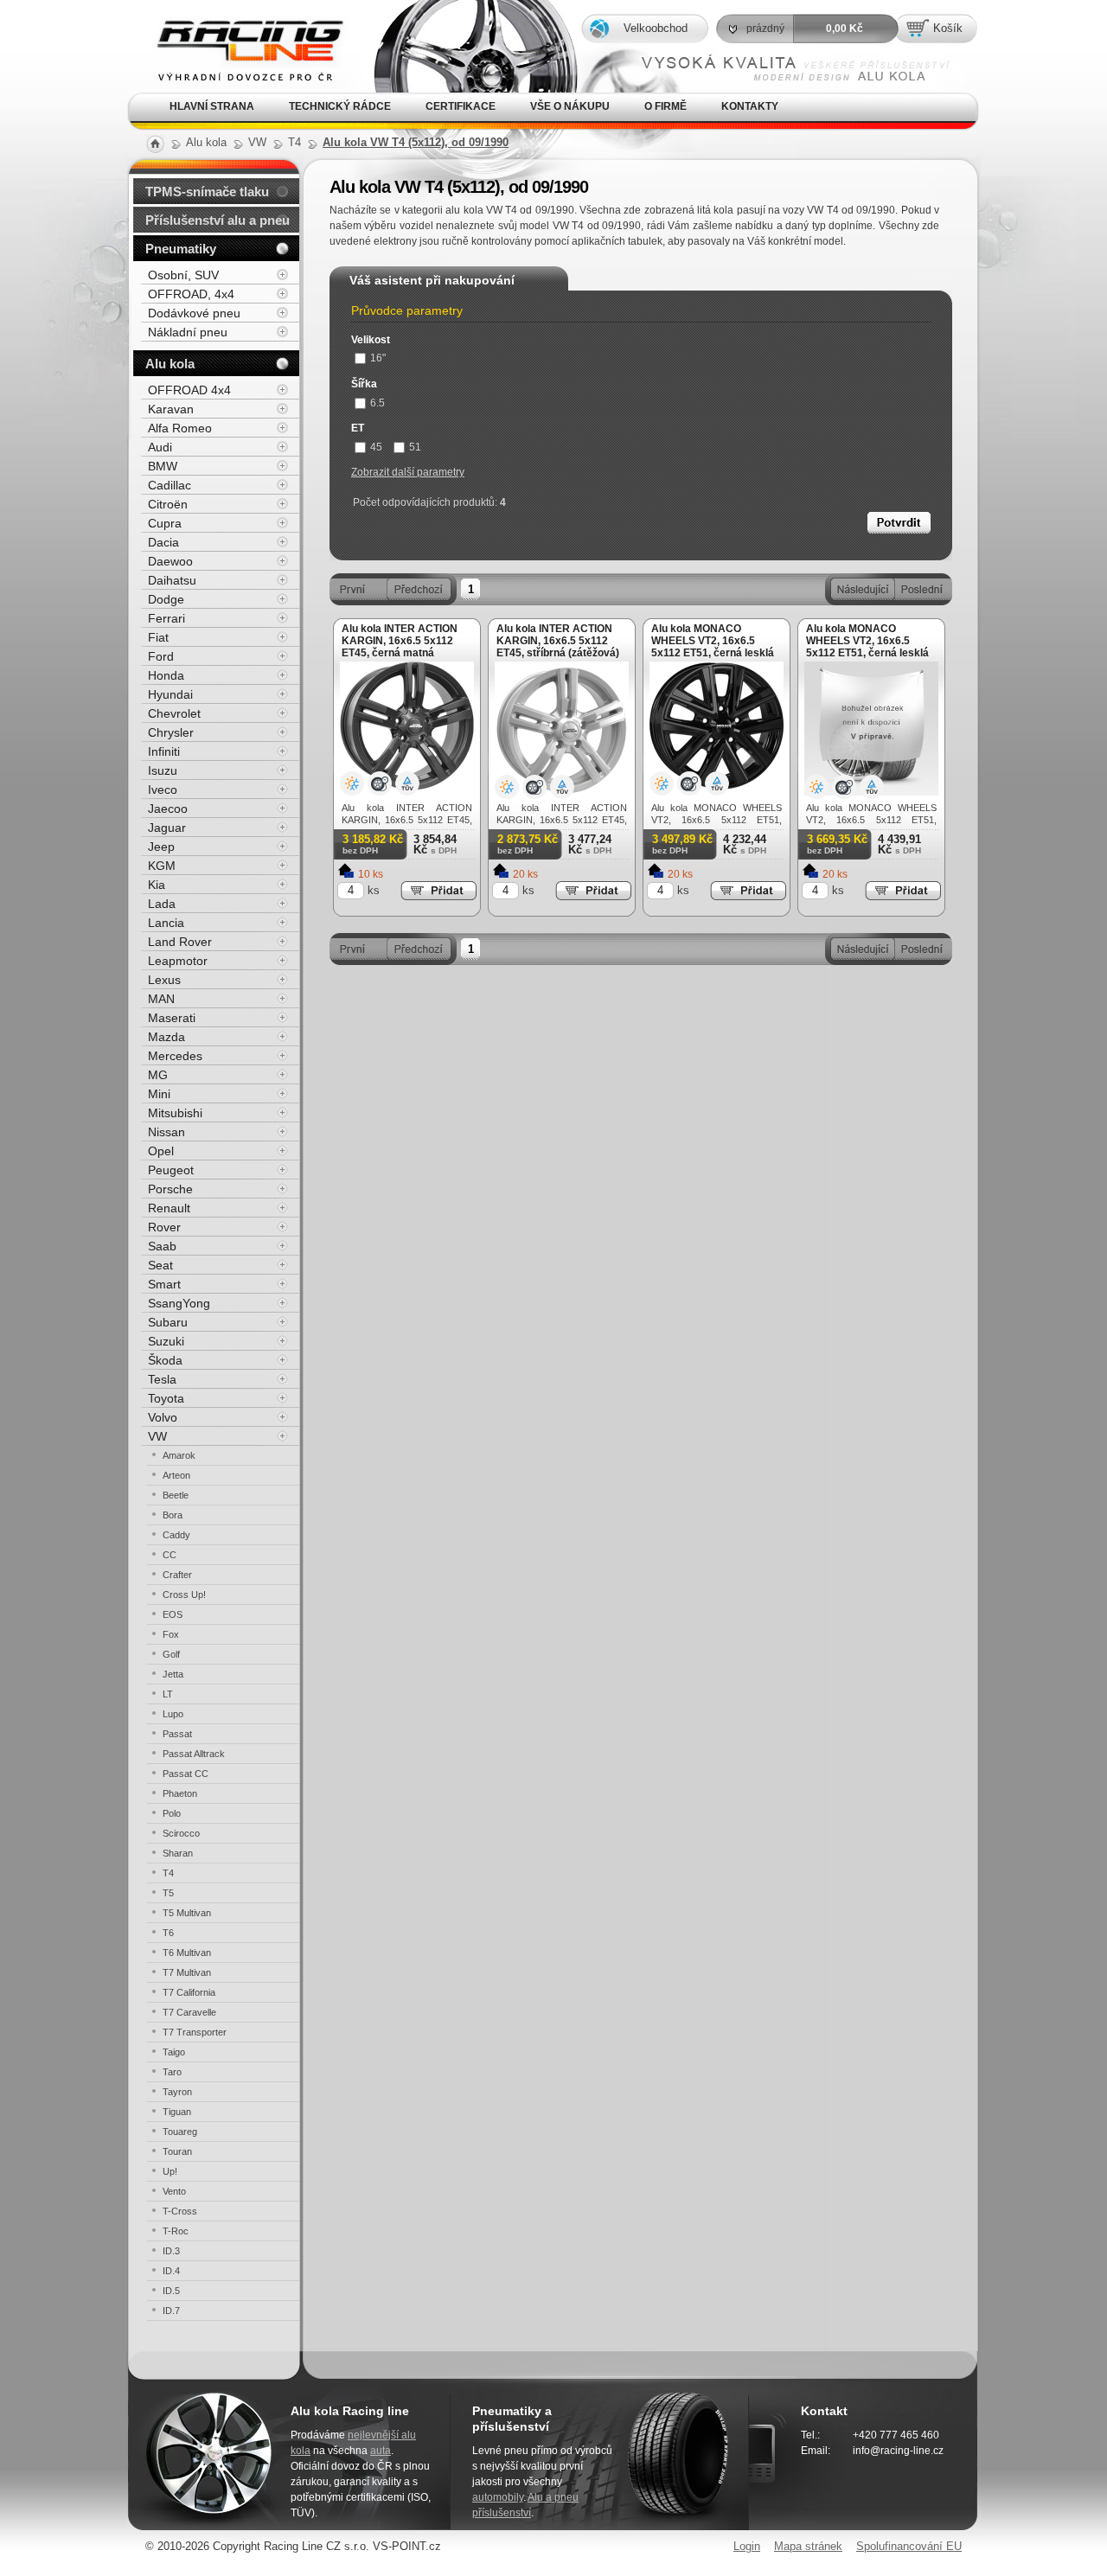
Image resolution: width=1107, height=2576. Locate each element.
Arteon (176, 1475)
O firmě (665, 106)
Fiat (158, 637)
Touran (177, 2151)
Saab (162, 1246)
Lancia (166, 923)
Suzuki (166, 1341)
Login (747, 2546)
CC (170, 1555)
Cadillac (170, 485)
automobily (498, 2497)
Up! (170, 2171)
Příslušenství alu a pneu (218, 220)
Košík (948, 28)
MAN (161, 999)
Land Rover (180, 942)
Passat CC (186, 1774)
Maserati (172, 1018)
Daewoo (170, 561)
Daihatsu (172, 580)
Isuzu (163, 770)
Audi (160, 447)
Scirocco (181, 1833)
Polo (172, 1813)
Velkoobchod (656, 28)
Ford (161, 656)
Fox (171, 1634)
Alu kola (170, 364)
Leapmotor (178, 961)
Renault (169, 1208)
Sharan (178, 1853)
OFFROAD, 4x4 (191, 294)
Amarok (179, 1455)
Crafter (177, 1575)
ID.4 (171, 2271)
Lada (162, 904)
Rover (164, 1227)
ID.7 (171, 2311)
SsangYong (179, 1303)
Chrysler (171, 732)
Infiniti (164, 751)
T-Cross (180, 2211)
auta (381, 2451)
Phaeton (180, 1793)
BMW (163, 466)
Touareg (180, 2132)
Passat (177, 1734)
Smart (164, 1284)
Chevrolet (174, 713)
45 (376, 447)
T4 (168, 1873)
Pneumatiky (181, 249)
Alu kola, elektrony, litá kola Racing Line (236, 25)
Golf (171, 1654)
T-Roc (176, 2231)
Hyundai (170, 694)
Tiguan (177, 2112)
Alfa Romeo (180, 428)
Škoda (165, 1360)
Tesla (162, 1379)
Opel (161, 1151)
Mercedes (175, 1056)
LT (168, 1694)
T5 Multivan (187, 1913)
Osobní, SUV (183, 275)
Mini (159, 1094)
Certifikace (461, 106)
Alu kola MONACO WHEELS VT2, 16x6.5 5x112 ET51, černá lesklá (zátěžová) (713, 647)
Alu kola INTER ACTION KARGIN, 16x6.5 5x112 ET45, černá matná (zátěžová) (400, 647)
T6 (168, 1933)
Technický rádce (340, 106)
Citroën (168, 504)
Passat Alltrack (194, 1754)
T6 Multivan (187, 1953)
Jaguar (167, 828)
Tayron (177, 2092)
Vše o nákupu (570, 106)
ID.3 (171, 2251)
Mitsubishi (175, 1113)
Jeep (161, 847)
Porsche (170, 1189)
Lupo (173, 1714)
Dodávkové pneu (194, 313)
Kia (157, 885)
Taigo (174, 2052)
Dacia (163, 542)
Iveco (163, 789)
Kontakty (750, 106)
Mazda (166, 1037)
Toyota (166, 1398)
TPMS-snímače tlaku (207, 192)
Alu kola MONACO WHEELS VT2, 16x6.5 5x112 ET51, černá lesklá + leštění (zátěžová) (867, 647)
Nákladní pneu (188, 332)
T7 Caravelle (189, 2012)
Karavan (171, 409)
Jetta (173, 1674)
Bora (173, 1515)
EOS (173, 1614)
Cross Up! (184, 1595)
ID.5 (171, 2291)
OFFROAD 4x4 (189, 390)
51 (415, 447)
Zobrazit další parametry (408, 472)
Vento (174, 2191)
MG (158, 1075)
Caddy (176, 1535)
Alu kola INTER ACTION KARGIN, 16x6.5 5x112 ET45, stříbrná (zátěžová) (558, 641)
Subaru (168, 1322)
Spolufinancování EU (909, 2546)
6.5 (378, 403)
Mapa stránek (808, 2546)
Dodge (166, 599)
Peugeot (171, 1170)
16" (378, 358)
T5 (168, 1893)
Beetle (176, 1495)
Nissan (166, 1132)
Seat (160, 1265)
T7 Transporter (195, 2032)
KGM (162, 866)
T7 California (189, 1992)
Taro (172, 2072)
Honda (166, 675)
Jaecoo (168, 809)
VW (157, 1436)
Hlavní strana (212, 106)
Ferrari (166, 618)
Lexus (164, 980)
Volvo (163, 1417)
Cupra (165, 523)
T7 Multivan (187, 1972)
